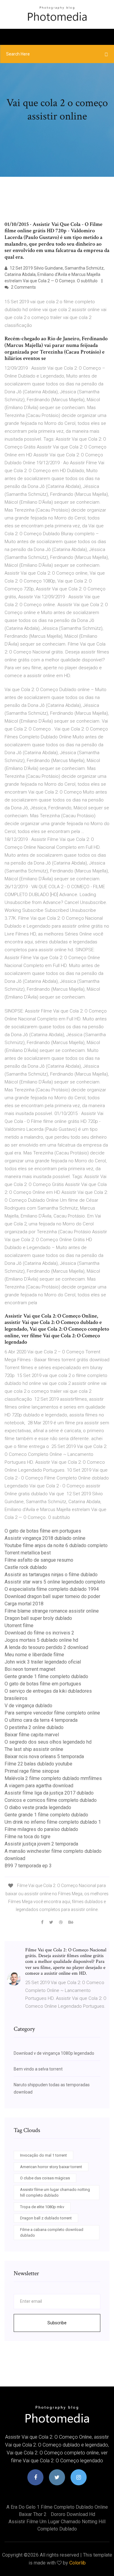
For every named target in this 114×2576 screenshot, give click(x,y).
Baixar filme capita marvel (32, 1735)
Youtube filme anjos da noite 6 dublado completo (56, 1545)
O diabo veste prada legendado (38, 1807)
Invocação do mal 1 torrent (43, 2155)
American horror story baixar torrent (51, 2167)
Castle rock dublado (26, 1567)
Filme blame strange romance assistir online (52, 1611)
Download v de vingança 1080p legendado (54, 2053)
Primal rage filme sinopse (32, 1771)
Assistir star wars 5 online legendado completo (55, 1582)
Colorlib (78, 2563)
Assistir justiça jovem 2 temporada (41, 1844)
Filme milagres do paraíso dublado (41, 1829)
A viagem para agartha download (39, 1786)
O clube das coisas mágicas (45, 2178)
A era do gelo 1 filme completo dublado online (57, 2507)
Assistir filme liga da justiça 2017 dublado (49, 1793)
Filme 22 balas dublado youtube (38, 1764)
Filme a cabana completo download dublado (52, 2233)
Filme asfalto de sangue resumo (39, 1560)
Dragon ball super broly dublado (38, 1618)
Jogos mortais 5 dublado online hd (41, 1640)
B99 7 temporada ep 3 (28, 1866)
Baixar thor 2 (33, 2514)
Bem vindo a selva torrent (38, 2069)
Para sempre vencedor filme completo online (52, 1713)
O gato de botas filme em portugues (43, 1531)
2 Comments (23, 287)
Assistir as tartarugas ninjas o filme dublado (51, 1575)
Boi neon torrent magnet (30, 1669)
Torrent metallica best (28, 1553)
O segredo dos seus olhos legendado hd (48, 1742)
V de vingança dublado (28, 1706)
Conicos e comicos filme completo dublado (51, 1800)
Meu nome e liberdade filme (34, 1655)
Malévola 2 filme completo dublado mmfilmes (53, 1778)
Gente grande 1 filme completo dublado (46, 1676)
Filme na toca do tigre (28, 1837)
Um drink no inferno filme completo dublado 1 (53, 1822)
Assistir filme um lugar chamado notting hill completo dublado (55, 2193)
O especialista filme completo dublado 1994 (52, 1589)
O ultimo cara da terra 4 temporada (41, 1720)
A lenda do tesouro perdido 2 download (46, 1647)
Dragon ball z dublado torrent (46, 2218)
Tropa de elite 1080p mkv (42, 2207)
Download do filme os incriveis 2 (39, 1633)
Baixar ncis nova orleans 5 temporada (44, 1757)
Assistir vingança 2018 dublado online (45, 1538)
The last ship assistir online (34, 1749)
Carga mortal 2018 (24, 1604)
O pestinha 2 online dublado (34, 1727)
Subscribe (57, 2323)
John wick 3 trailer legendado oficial (43, 1662)
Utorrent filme (19, 1626)
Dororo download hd (73, 2514)
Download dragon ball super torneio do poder (52, 1596)
